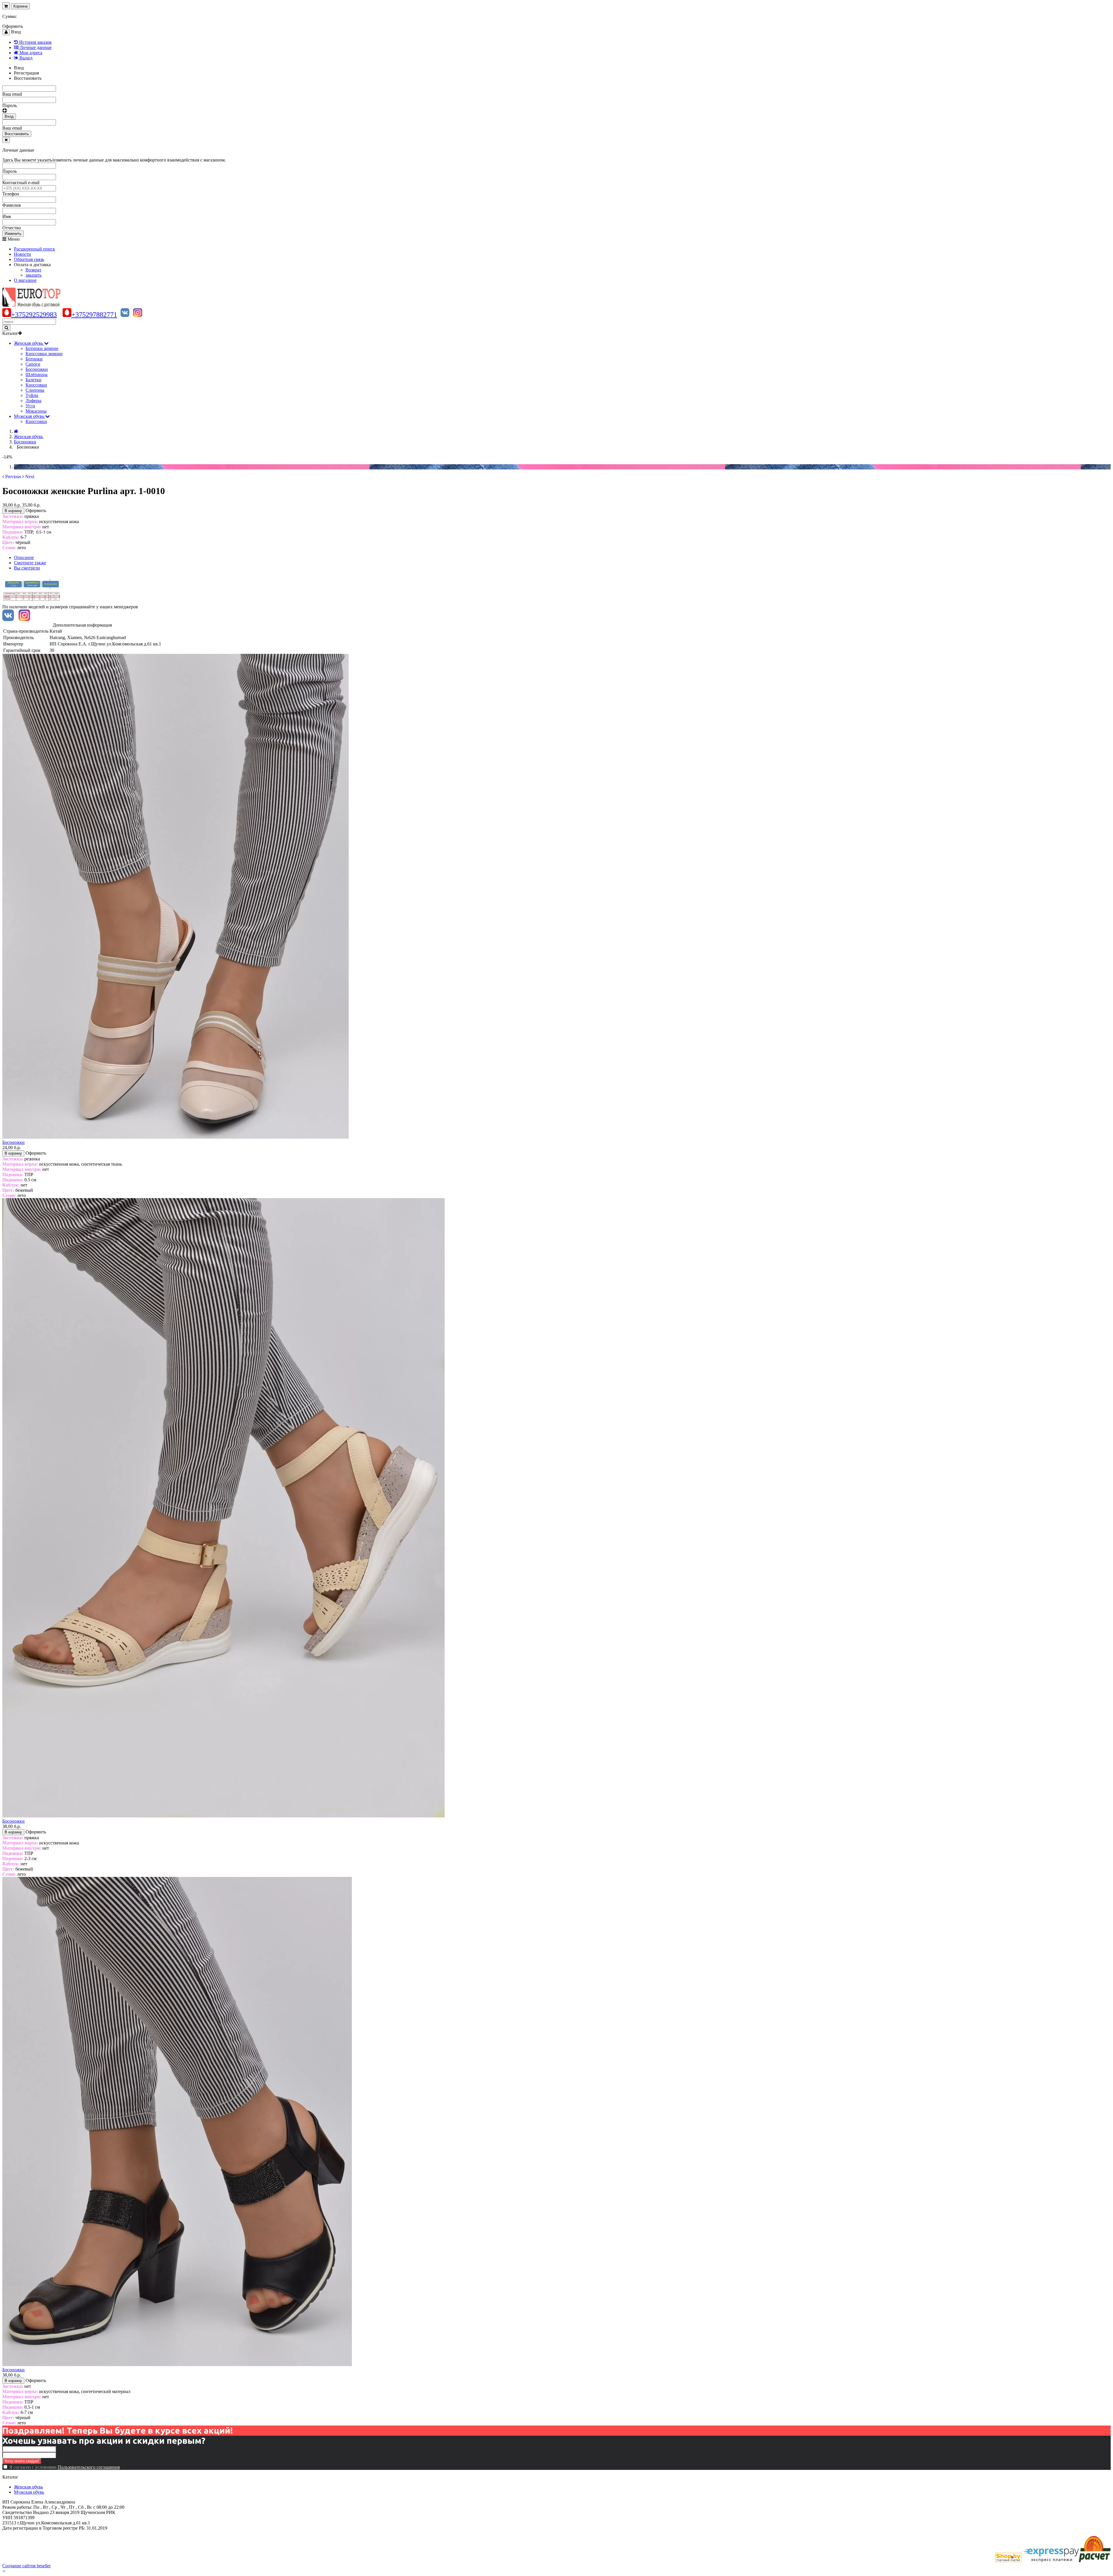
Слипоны (35, 390)
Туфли (32, 395)
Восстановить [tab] (28, 78)
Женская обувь (28, 2487)
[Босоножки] (176, 1137)
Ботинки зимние (42, 348)
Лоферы (33, 401)
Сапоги (33, 364)
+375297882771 (94, 315)
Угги (30, 406)
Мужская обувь (29, 2492)
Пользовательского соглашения (89, 2467)
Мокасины (36, 411)
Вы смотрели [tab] (27, 568)
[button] (12, 477)
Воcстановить (17, 134)
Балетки (33, 380)
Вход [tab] (19, 68)
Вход (9, 116)
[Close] (6, 140)
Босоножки (37, 369)
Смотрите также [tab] (30, 563)
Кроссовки (36, 385)
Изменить (13, 234)
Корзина (20, 6)
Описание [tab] (24, 557)
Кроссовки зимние (44, 354)
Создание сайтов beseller (27, 2566)
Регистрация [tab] (26, 73)
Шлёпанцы (37, 374)
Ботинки (34, 359)
